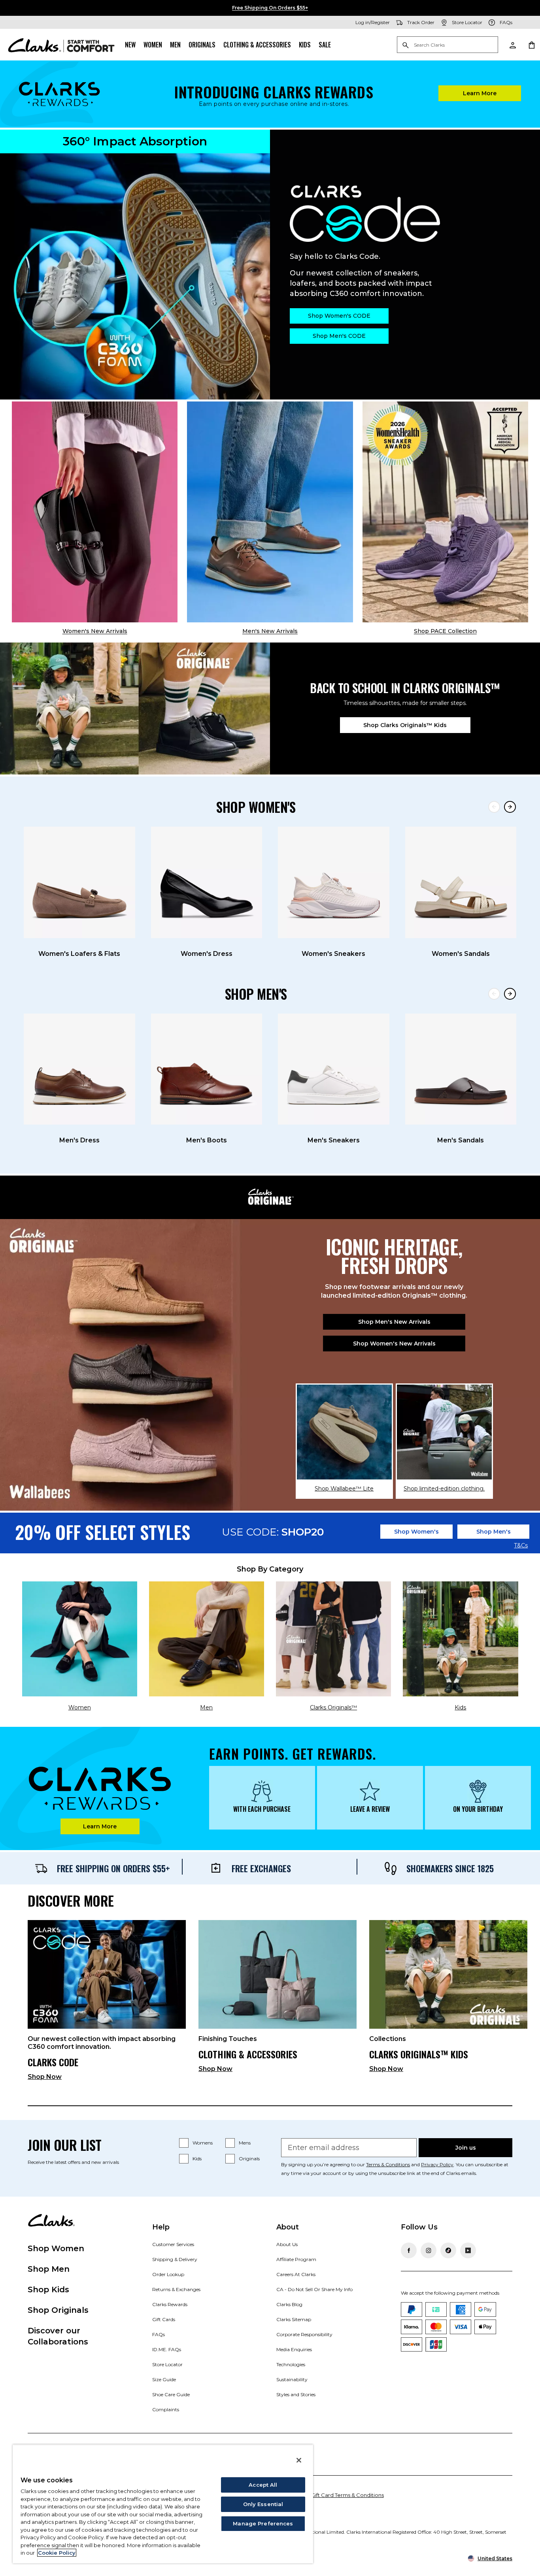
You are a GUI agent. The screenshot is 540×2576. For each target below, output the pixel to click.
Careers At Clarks (296, 2274)
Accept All (263, 2485)
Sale (325, 45)
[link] (107, 2004)
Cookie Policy (57, 2553)
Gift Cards (164, 2319)
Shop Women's (416, 1532)
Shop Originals (58, 2310)
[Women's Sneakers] (334, 882)
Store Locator (167, 2364)
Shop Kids (48, 2290)
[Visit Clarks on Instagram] (429, 2250)
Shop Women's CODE (339, 316)
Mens (245, 2143)
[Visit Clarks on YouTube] (468, 2250)
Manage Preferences (263, 2523)
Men (175, 45)
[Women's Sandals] (461, 882)
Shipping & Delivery (175, 2259)
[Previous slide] (494, 807)
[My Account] (512, 45)
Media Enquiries (294, 2349)
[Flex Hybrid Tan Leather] (270, 512)
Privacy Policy (437, 2164)
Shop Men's (494, 1532)
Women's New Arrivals (95, 631)
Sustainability (292, 2379)
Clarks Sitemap (294, 2319)
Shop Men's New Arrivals (394, 1322)
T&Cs (521, 1546)
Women (153, 45)
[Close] (299, 2460)
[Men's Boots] (207, 1069)
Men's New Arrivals (270, 631)
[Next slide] (510, 807)
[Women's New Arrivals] (95, 512)
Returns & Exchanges (176, 2289)
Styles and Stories (296, 2394)
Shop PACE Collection (445, 631)
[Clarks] (61, 45)
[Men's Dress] (79, 1069)
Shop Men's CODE (339, 336)
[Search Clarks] (447, 45)
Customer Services (173, 2244)
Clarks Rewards (170, 2304)
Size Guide (164, 2379)
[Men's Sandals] (461, 1069)
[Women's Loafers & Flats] (79, 882)
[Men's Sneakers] (334, 1069)
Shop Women (56, 2248)
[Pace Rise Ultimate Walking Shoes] (445, 512)
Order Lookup (168, 2274)
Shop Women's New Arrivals (394, 1344)
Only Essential (263, 2504)
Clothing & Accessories (257, 45)
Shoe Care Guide (171, 2394)
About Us (287, 2244)
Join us (466, 2148)
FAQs (159, 2334)
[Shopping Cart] (531, 45)
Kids (305, 45)
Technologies (291, 2364)
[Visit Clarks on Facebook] (409, 2250)
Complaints (166, 2409)
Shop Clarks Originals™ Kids (405, 725)
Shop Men (49, 2269)
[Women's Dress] (207, 882)
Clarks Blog (289, 2304)
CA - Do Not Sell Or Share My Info (314, 2289)
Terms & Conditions (388, 2164)
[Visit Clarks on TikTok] (448, 2250)
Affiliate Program (296, 2259)
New (130, 45)
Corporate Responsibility (304, 2334)
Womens (203, 2143)
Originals (202, 45)
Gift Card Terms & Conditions (347, 2495)
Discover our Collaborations (58, 2336)
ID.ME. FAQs (167, 2349)
